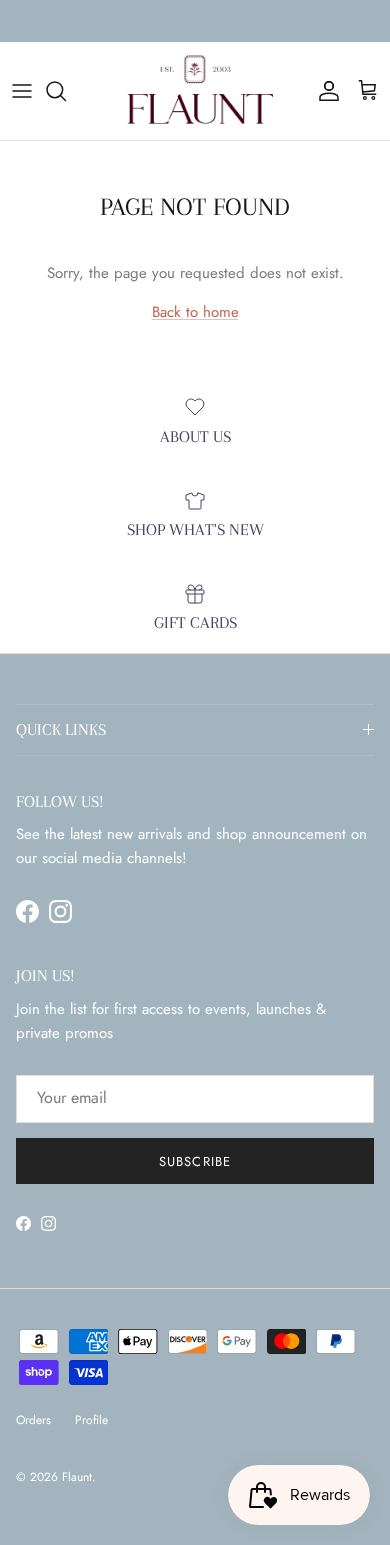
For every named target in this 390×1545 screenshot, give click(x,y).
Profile (91, 1420)
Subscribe (194, 1161)
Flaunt (77, 1477)
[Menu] (22, 91)
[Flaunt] (195, 91)
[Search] (66, 91)
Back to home (195, 312)
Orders (33, 1420)
